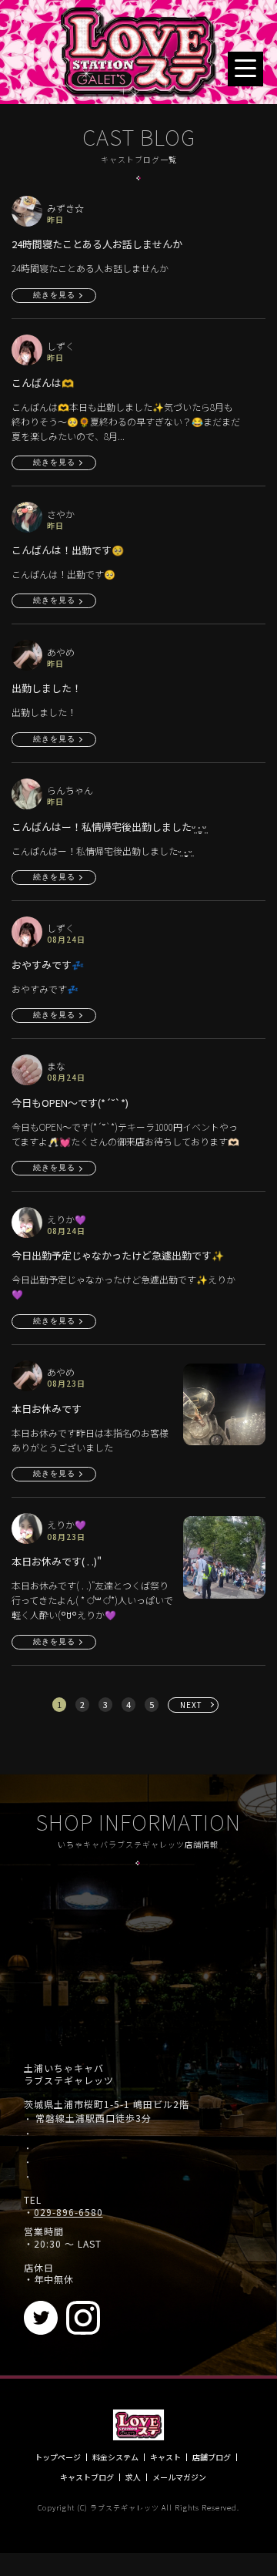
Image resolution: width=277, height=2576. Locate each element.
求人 (133, 2477)
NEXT (191, 1705)
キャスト (165, 2457)
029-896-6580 (68, 2212)
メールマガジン (179, 2477)
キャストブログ (87, 2477)
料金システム (115, 2457)
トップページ (58, 2457)
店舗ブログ (212, 2457)
